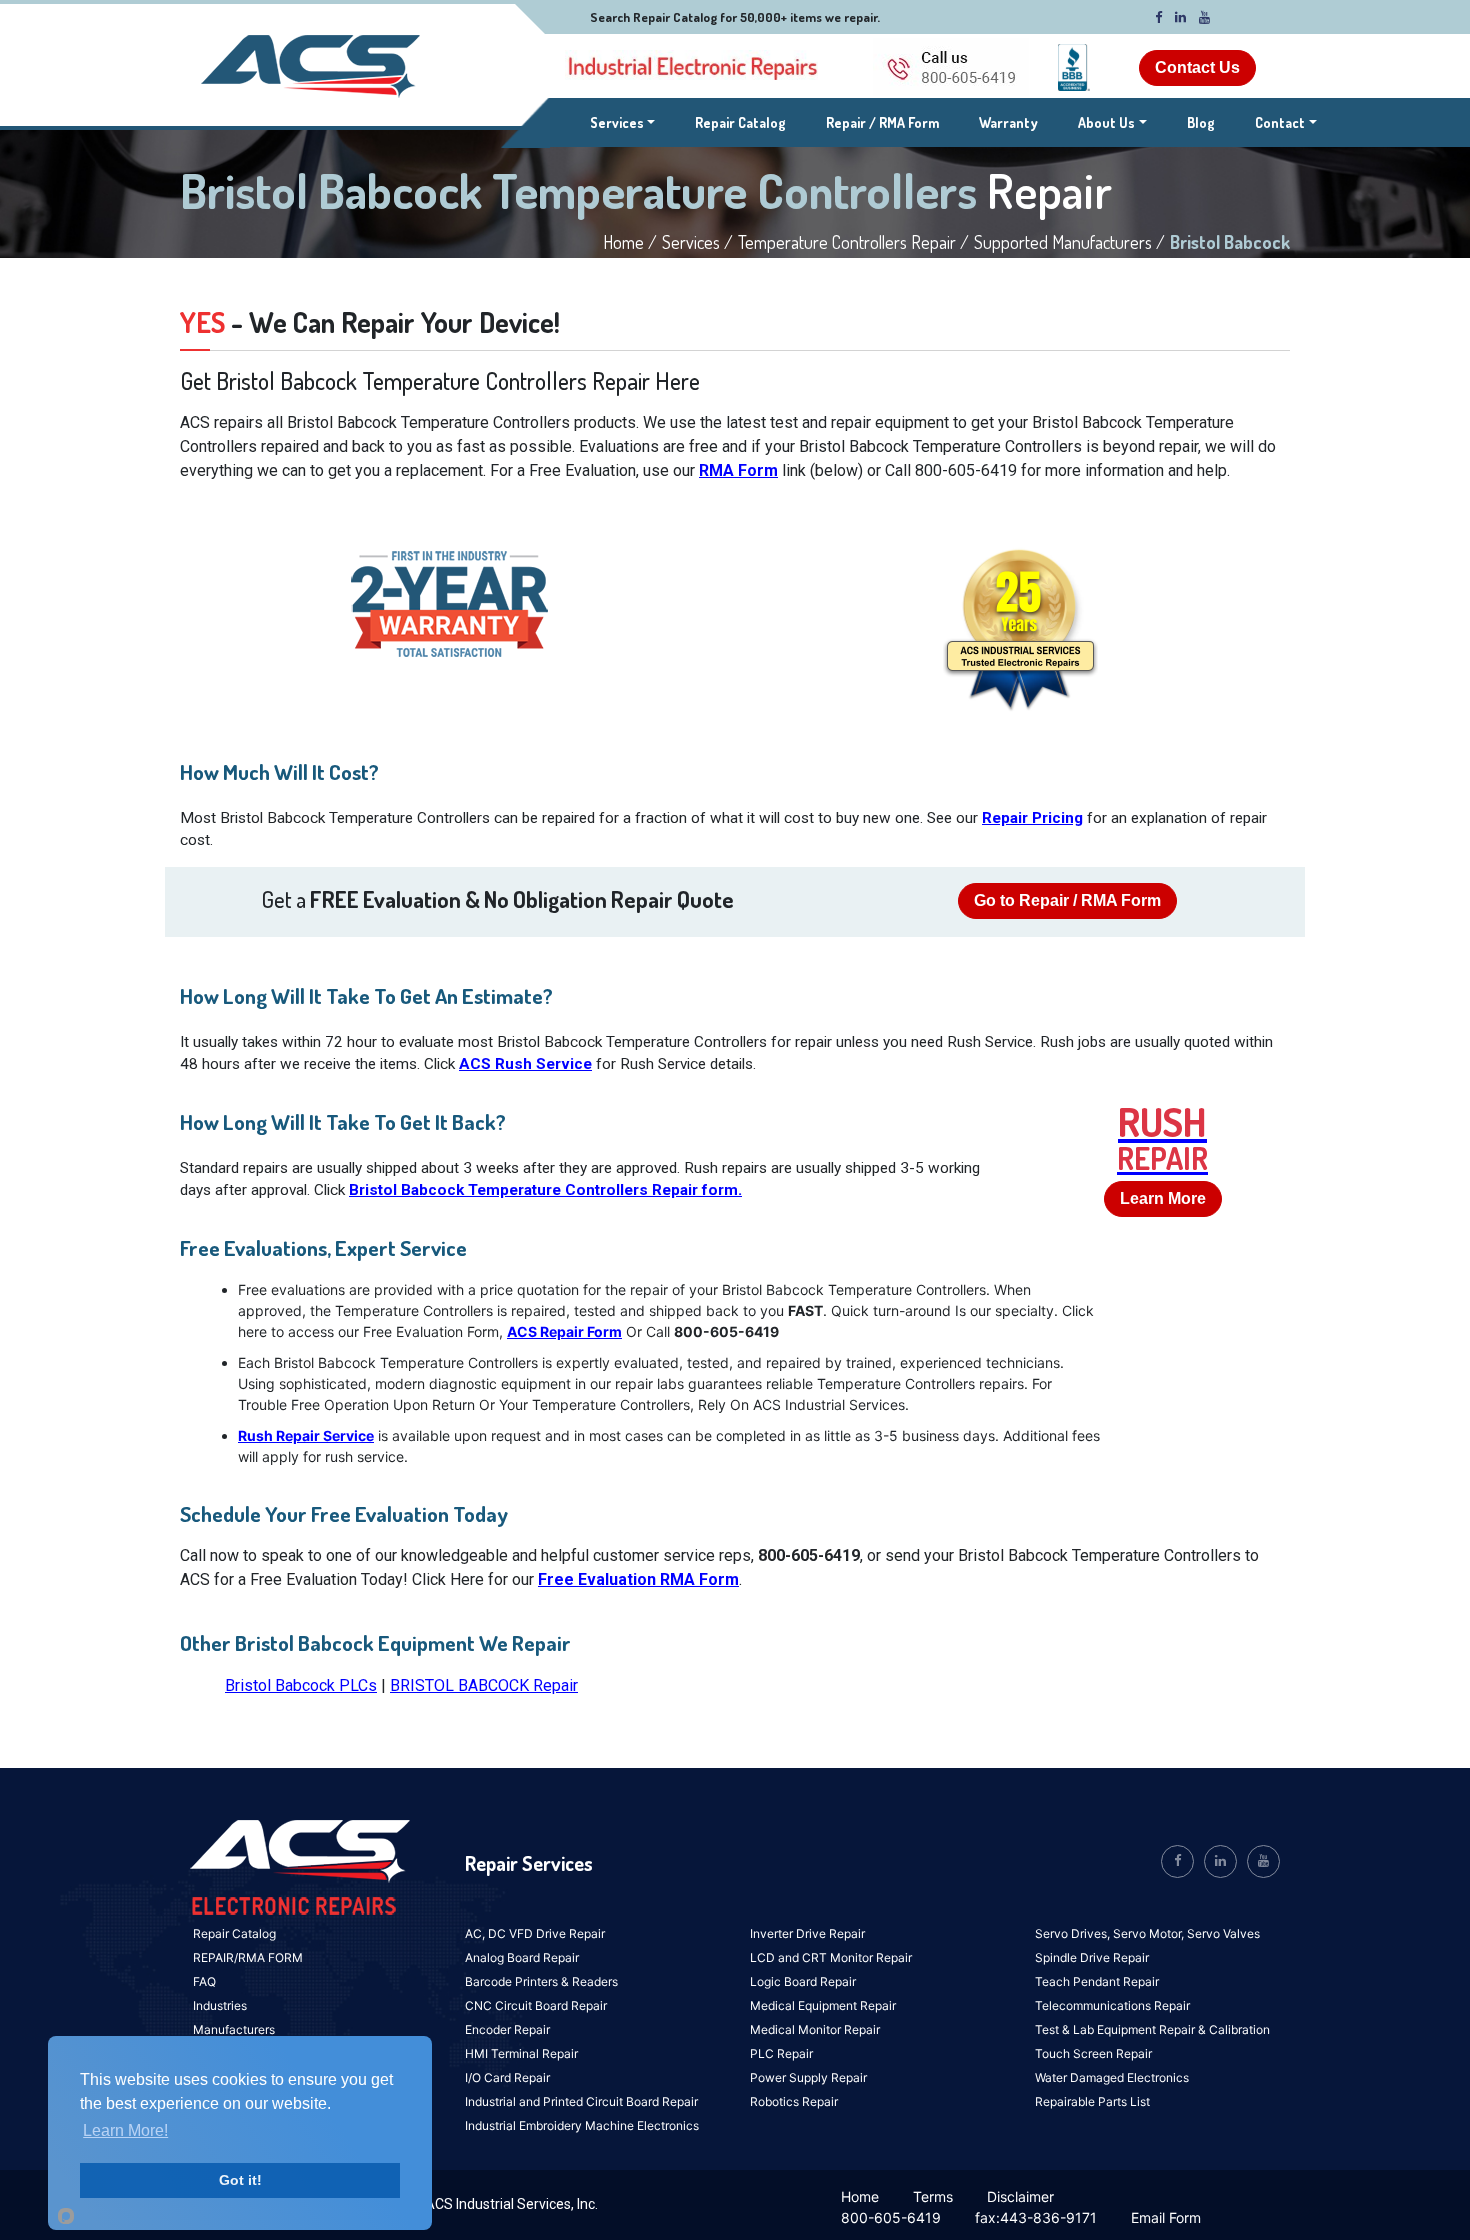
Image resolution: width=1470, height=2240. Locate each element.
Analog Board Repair (522, 1957)
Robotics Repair (794, 2101)
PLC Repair (781, 2053)
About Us (1106, 122)
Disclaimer (1020, 2196)
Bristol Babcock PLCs (301, 1685)
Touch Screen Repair (1093, 2053)
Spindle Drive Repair (1092, 1957)
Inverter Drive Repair (807, 1933)
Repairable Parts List (1092, 2101)
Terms (933, 2196)
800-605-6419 (891, 2217)
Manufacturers (234, 2029)
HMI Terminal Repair (521, 2053)
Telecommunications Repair (1112, 2005)
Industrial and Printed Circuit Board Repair (581, 2101)
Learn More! (125, 2130)
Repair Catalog (740, 122)
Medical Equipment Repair (823, 2005)
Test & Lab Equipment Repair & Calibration (1152, 2029)
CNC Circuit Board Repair (536, 2005)
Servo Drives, (1074, 1933)
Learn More (1163, 1198)
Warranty (1008, 122)
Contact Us (1197, 67)
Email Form (1166, 2217)
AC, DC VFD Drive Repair (535, 1933)
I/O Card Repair (507, 2077)
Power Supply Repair (808, 2077)
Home (860, 2196)
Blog (1201, 122)
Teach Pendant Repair (1097, 1981)
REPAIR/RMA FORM (248, 1957)
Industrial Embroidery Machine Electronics (582, 2125)
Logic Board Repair (803, 1981)
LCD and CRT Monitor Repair (831, 1957)
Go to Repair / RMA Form (1067, 900)
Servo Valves (1223, 1933)
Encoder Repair (507, 2029)
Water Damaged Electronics (1112, 2077)
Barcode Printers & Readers (541, 1981)
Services (623, 122)
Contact (1280, 122)
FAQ (204, 1981)
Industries (220, 2005)
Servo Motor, (1150, 1933)
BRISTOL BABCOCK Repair (484, 1685)
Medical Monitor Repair (815, 2029)
